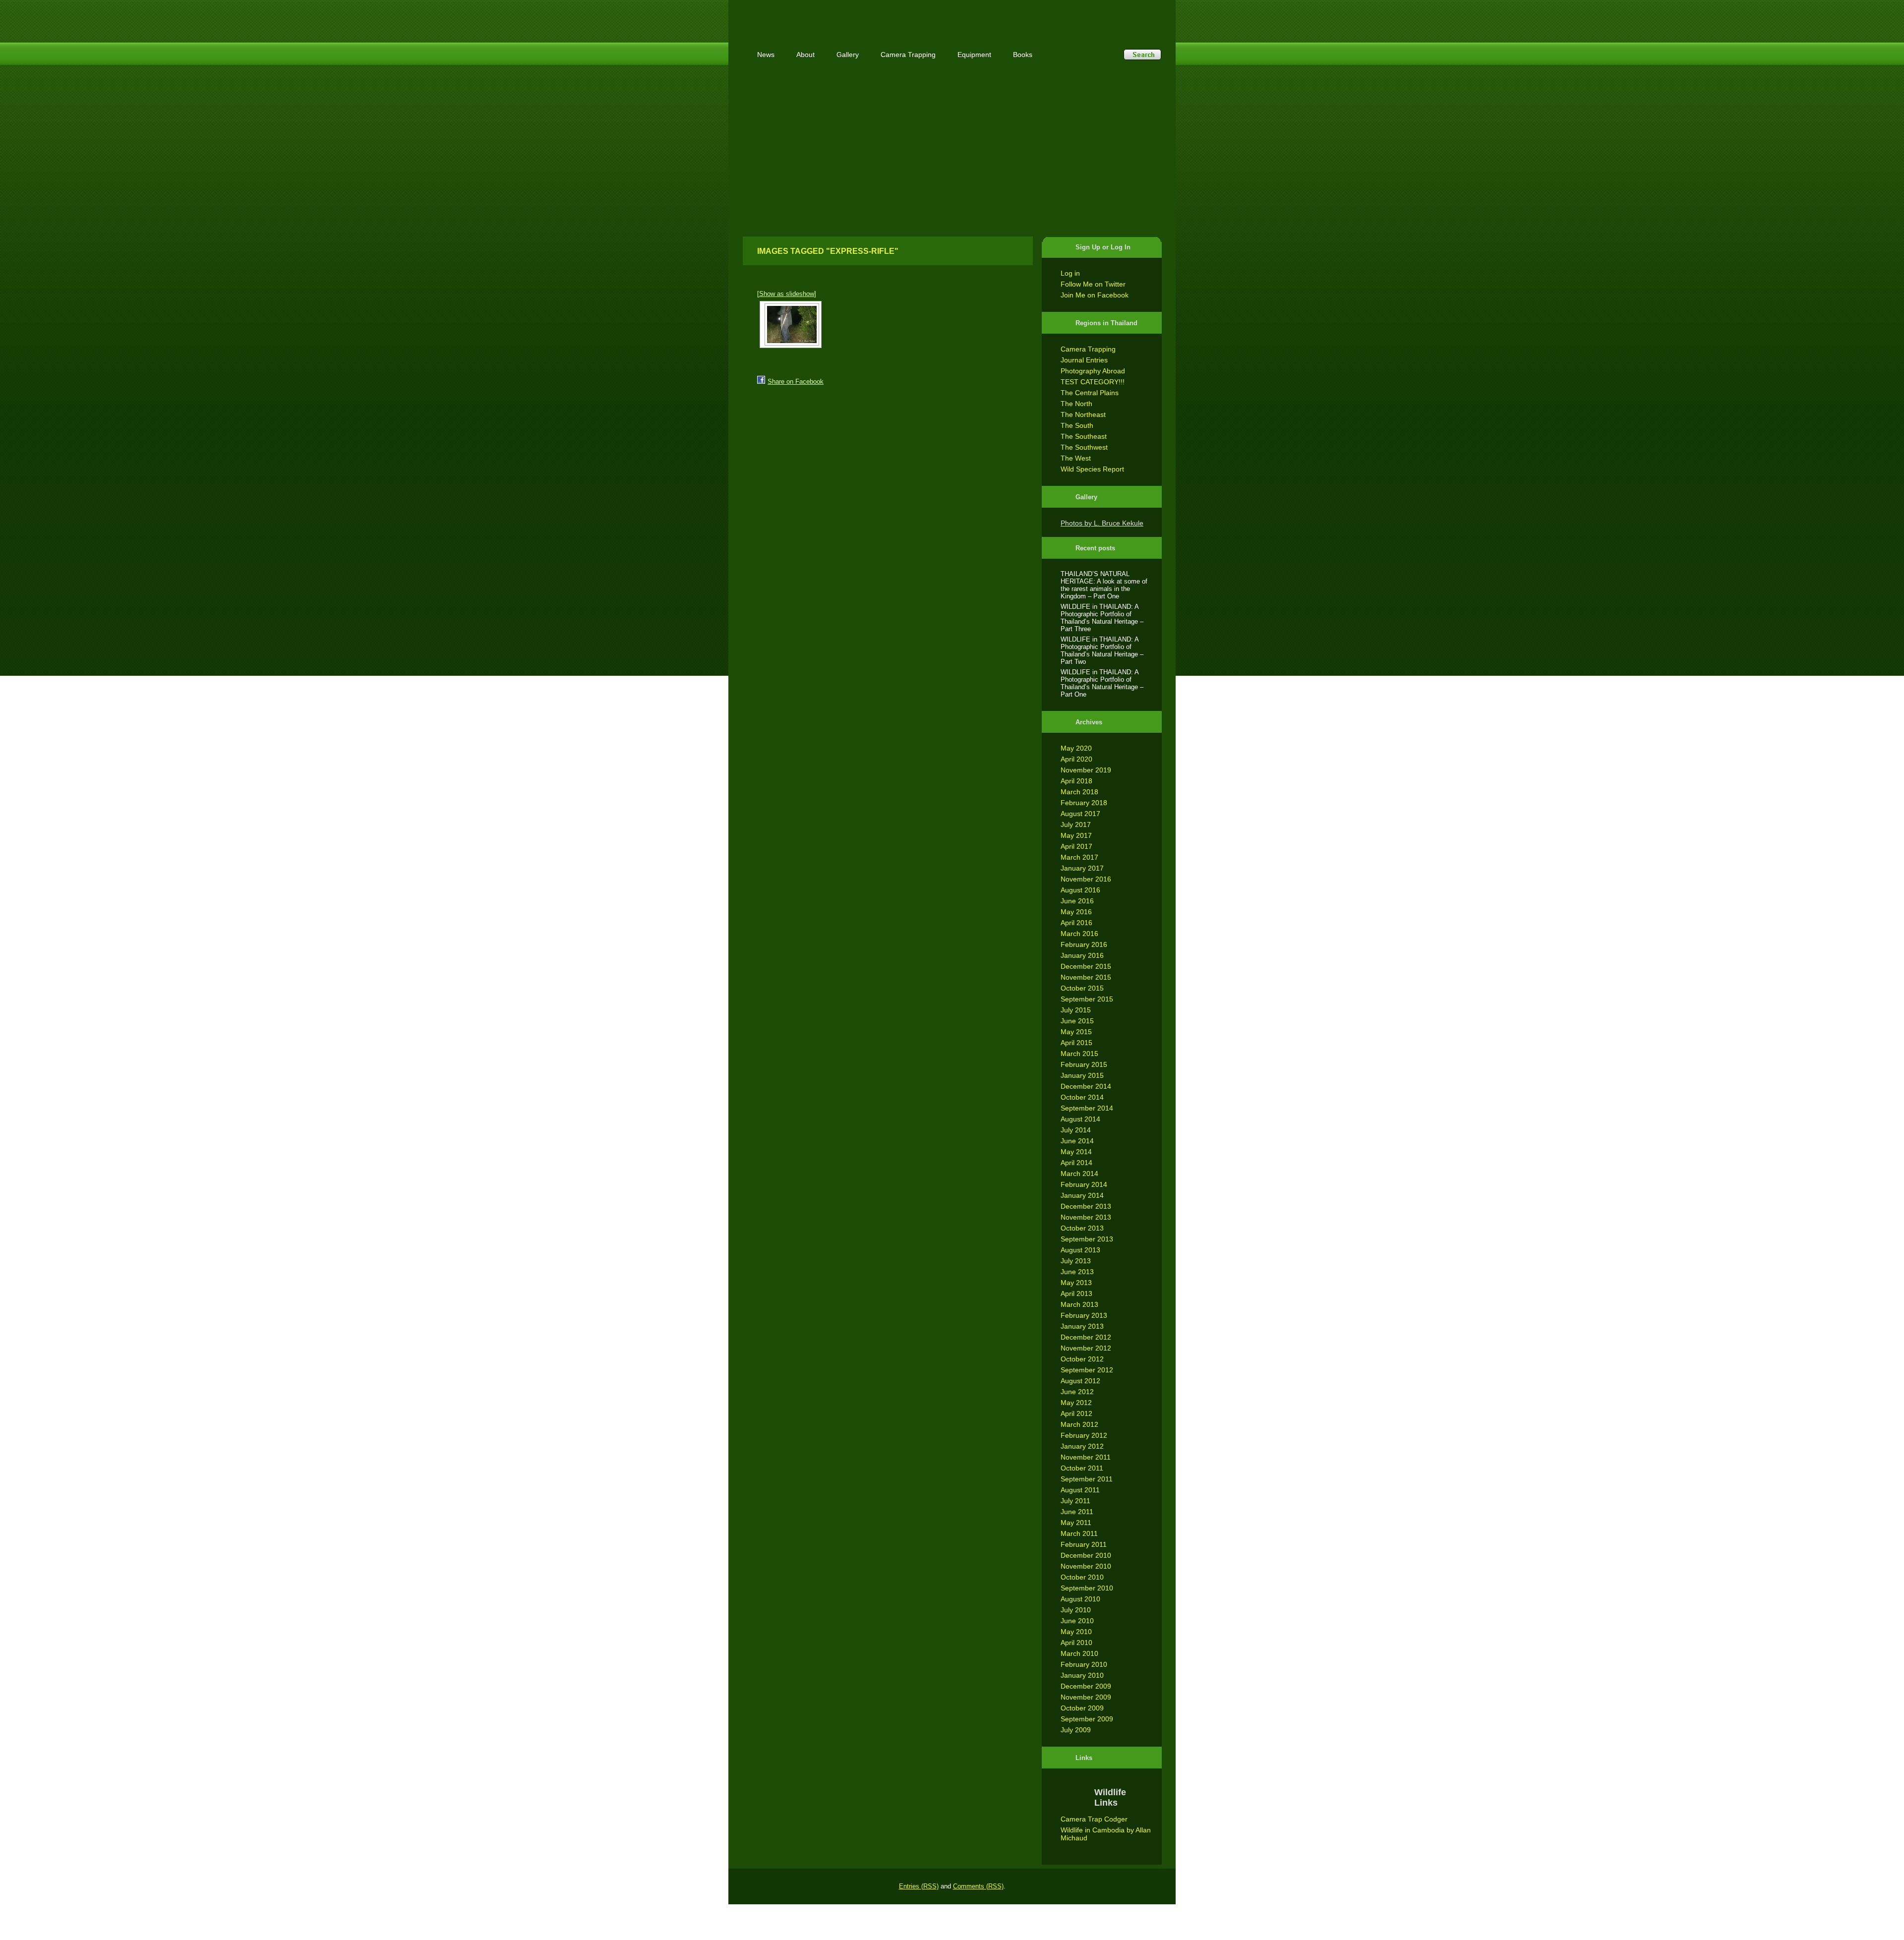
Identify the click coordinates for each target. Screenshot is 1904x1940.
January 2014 (1082, 1195)
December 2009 (1086, 1686)
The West (1076, 458)
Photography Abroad (1093, 371)
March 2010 (1079, 1653)
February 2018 (1084, 803)
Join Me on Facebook (1095, 295)
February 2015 (1084, 1064)
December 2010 (1086, 1555)
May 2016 (1076, 912)
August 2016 (1080, 890)
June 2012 (1077, 1392)
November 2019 (1086, 770)
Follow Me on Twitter (1093, 284)
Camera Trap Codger (1094, 1819)
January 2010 (1082, 1675)
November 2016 (1086, 879)
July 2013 (1076, 1261)
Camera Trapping (1088, 349)
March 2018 (1079, 792)
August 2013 (1080, 1250)
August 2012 (1080, 1381)
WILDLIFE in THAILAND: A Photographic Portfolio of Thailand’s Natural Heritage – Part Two (1102, 650)
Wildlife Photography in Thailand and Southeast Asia (849, 16)
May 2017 (1076, 835)
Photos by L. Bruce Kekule (1102, 523)
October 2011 (1082, 1468)
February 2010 (1084, 1664)
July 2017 (1076, 824)
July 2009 (1076, 1730)
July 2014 (1076, 1130)
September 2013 (1087, 1239)
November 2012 (1086, 1348)
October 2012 (1082, 1359)
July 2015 (1076, 1010)
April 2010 (1076, 1643)
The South (1077, 425)
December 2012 (1086, 1337)
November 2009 (1086, 1697)
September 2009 (1087, 1719)
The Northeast (1083, 414)
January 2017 (1082, 868)
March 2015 (1079, 1054)
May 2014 (1076, 1152)
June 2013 (1077, 1272)
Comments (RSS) (978, 1886)
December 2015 (1086, 966)
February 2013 (1084, 1315)
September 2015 (1087, 999)
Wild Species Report (1092, 469)
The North (1076, 404)
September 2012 (1087, 1370)
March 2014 (1079, 1174)
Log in (1070, 273)
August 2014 (1080, 1119)
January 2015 (1082, 1075)
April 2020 (1076, 759)
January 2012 (1082, 1446)
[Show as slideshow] (787, 294)
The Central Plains (1090, 393)
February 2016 (1084, 944)
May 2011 (1076, 1523)
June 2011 (1077, 1512)
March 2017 (1079, 857)
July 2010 (1076, 1610)
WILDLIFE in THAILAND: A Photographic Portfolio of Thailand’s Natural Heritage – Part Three (1102, 618)
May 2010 (1076, 1632)
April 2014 (1076, 1163)
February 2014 (1084, 1184)
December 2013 (1086, 1206)
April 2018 (1076, 781)
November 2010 (1086, 1566)
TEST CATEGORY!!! (1093, 382)
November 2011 (1086, 1457)
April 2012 (1076, 1413)
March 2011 (1079, 1533)
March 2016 (1079, 934)
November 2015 (1086, 977)
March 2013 (1079, 1304)
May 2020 (1076, 748)
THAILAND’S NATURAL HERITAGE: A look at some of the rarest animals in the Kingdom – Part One (1104, 585)
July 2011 (1075, 1501)
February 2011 (1084, 1544)
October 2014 (1082, 1097)
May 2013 (1076, 1283)
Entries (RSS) (919, 1886)
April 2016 (1076, 923)
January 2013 (1082, 1326)
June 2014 (1077, 1141)
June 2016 (1077, 901)
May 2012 (1076, 1403)
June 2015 (1077, 1021)
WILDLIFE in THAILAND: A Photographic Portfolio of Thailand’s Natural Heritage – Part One (1102, 683)
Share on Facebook (796, 382)
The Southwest (1084, 447)
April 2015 (1076, 1043)
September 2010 (1087, 1588)
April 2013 (1076, 1293)
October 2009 (1082, 1708)
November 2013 (1086, 1217)
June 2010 (1077, 1621)
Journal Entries (1084, 360)
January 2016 (1082, 955)
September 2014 (1087, 1108)
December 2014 (1086, 1086)
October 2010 (1082, 1577)
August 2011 (1080, 1490)
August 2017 (1080, 814)
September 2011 (1087, 1479)
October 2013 (1082, 1228)
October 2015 (1082, 988)
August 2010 (1080, 1599)
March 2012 (1079, 1424)
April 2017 (1076, 846)
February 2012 (1084, 1435)
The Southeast (1084, 436)
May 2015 (1076, 1032)
